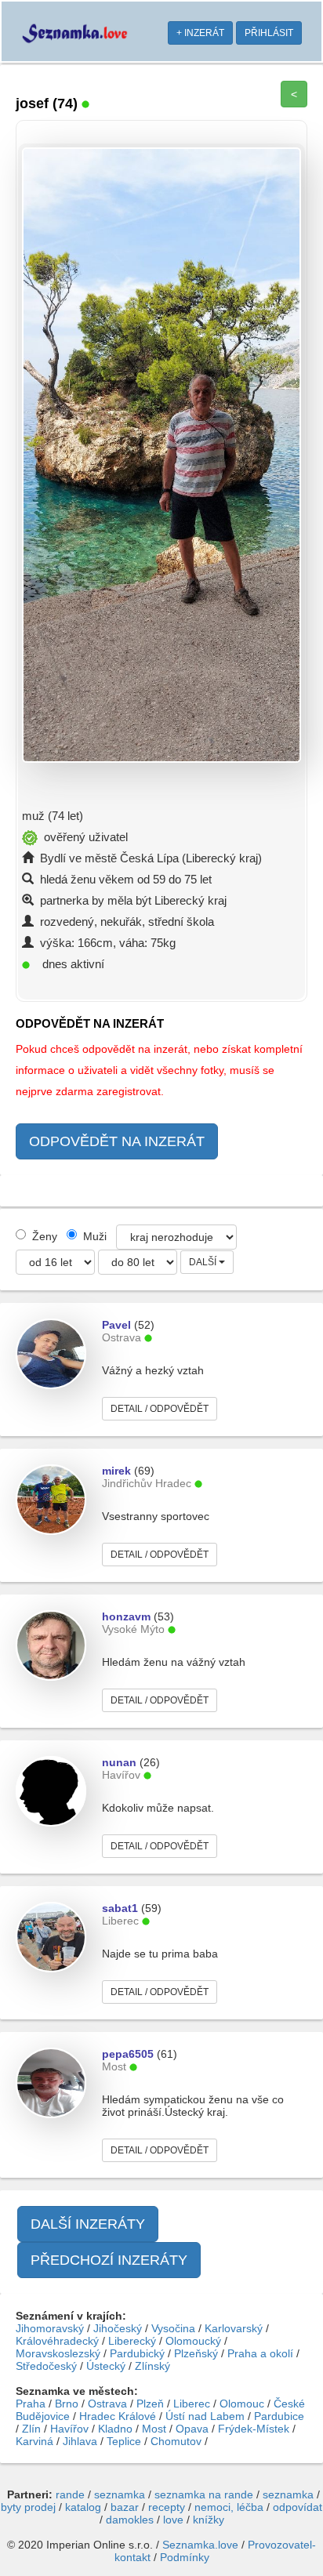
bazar (125, 2507)
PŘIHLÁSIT (269, 33)
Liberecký (132, 2341)
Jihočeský (118, 2328)
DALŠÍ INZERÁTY (88, 2224)
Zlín (31, 2429)
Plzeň (150, 2404)
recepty (167, 2507)
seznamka (120, 2494)
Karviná (34, 2441)
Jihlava (80, 2441)
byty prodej (28, 2507)
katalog (83, 2507)
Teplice (124, 2441)
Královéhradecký (57, 2341)
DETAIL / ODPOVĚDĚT (160, 1409)
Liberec (192, 2404)
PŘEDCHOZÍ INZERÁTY (109, 2260)
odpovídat (298, 2507)
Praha (31, 2404)
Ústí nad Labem (205, 2416)
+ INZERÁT (200, 33)
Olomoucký (193, 2341)
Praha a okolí (260, 2353)
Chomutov (176, 2441)
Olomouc (242, 2404)
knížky (209, 2520)
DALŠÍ (204, 1262)
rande (70, 2494)
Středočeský (46, 2366)
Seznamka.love (200, 2545)
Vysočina (173, 2328)
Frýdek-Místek (254, 2429)
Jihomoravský (50, 2328)
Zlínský (152, 2366)
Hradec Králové (118, 2416)
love (173, 2520)
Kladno (115, 2429)
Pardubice (279, 2416)
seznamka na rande (204, 2494)
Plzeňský (196, 2353)
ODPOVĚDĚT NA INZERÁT (117, 1141)
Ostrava (107, 2404)
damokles (130, 2520)
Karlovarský (234, 2328)
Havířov (69, 2429)
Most (154, 2429)
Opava (192, 2429)
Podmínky (185, 2557)
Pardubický (137, 2353)
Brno (67, 2404)
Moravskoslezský (58, 2353)
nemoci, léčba (229, 2507)
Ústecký (106, 2366)
